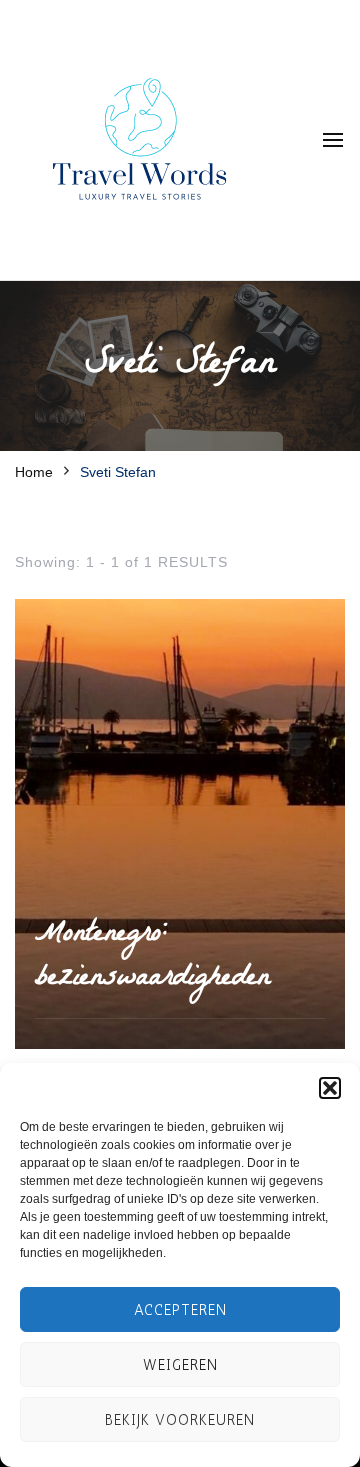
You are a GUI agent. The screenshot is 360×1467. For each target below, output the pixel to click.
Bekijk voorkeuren (180, 1420)
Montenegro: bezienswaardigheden (152, 957)
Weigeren (180, 1365)
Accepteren (180, 1310)
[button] (330, 1088)
